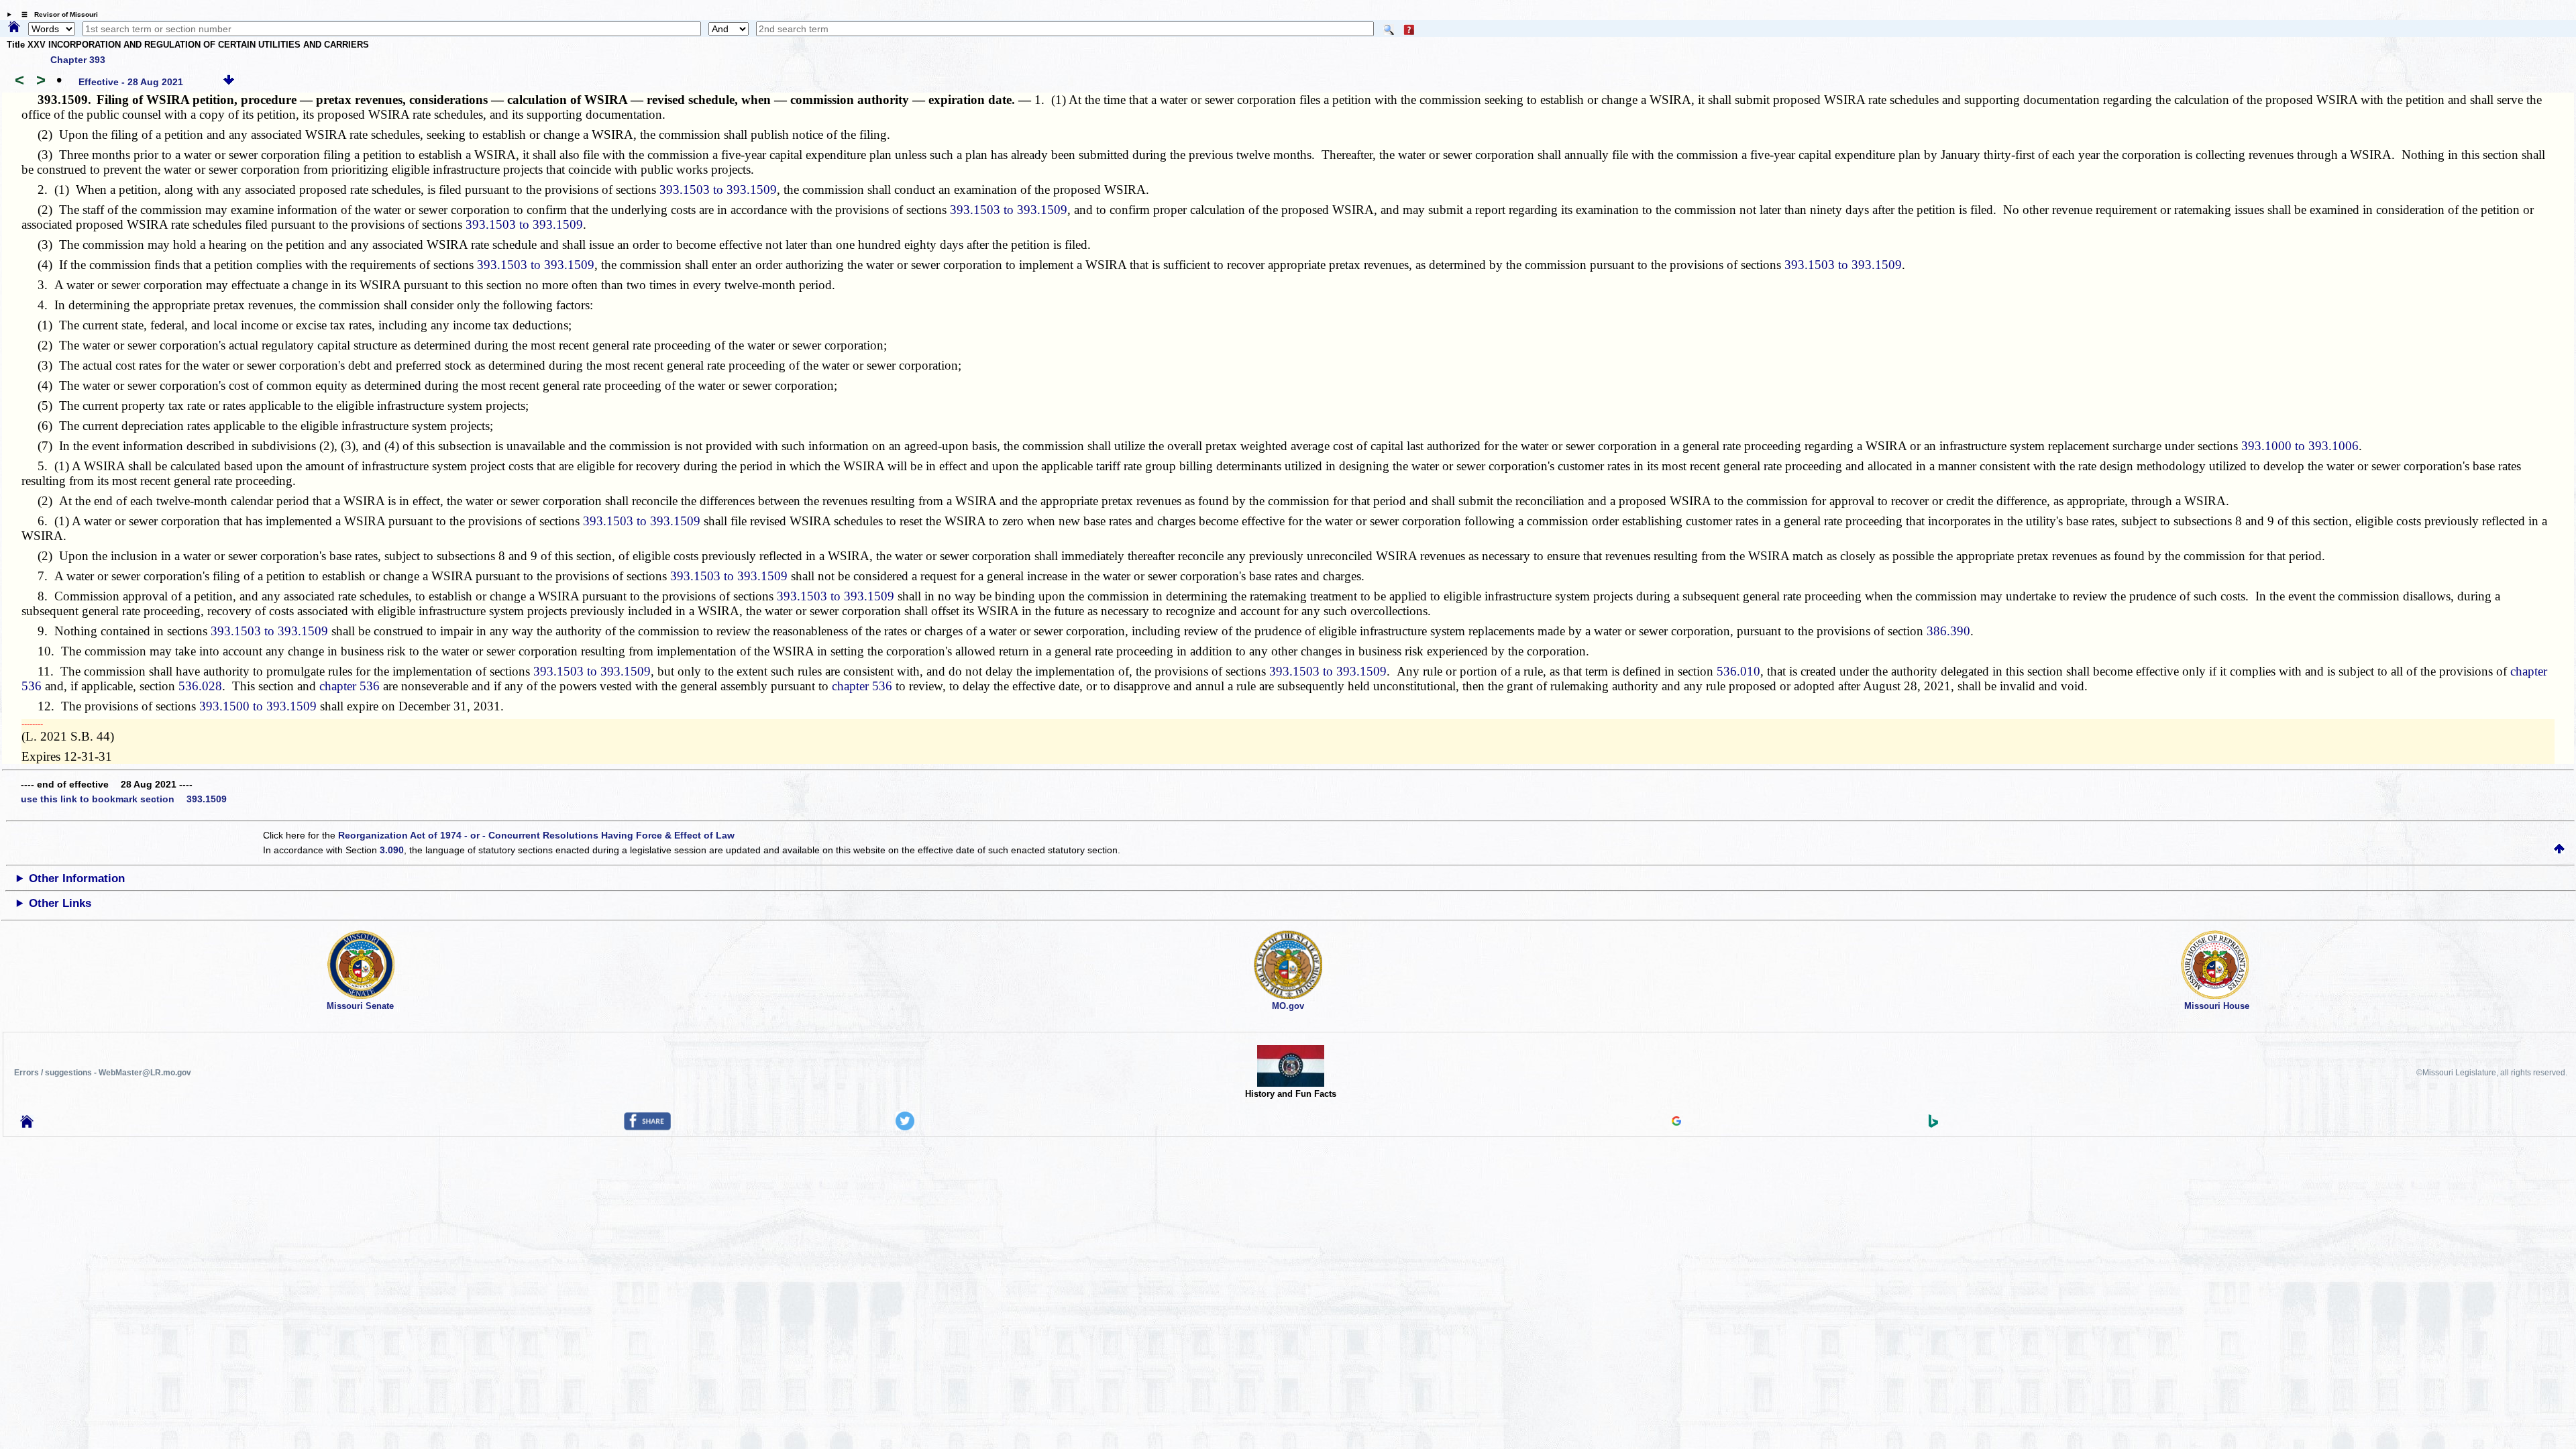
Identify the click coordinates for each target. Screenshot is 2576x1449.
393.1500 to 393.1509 (258, 706)
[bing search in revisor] (1933, 1124)
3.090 (392, 850)
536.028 (200, 686)
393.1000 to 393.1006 (2300, 446)
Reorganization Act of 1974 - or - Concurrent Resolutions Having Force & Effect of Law (536, 835)
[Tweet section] (905, 1127)
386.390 (1948, 631)
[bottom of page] (229, 82)
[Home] (14, 28)
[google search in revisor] (1676, 1122)
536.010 (1738, 671)
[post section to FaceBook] (647, 1127)
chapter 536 (350, 686)
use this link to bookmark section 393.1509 (124, 799)
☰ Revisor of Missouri (56, 14)
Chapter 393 (78, 60)
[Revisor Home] (27, 1124)
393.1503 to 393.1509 (718, 190)
